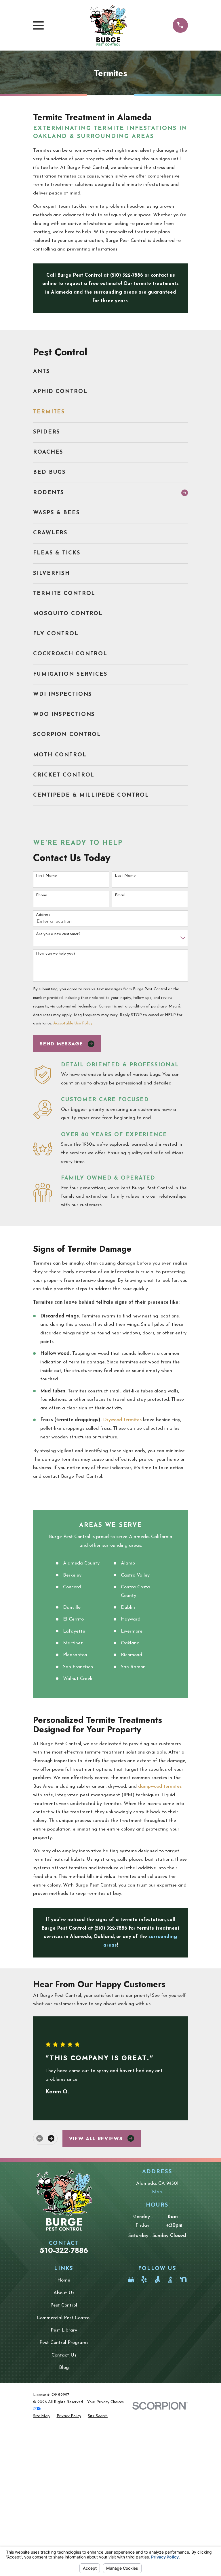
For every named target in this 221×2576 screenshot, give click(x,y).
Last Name (125, 876)
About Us (64, 2293)
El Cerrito (73, 1619)
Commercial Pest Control (64, 2318)
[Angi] (157, 2279)
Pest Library (64, 2330)
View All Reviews (96, 2138)
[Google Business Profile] (131, 2279)
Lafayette (74, 1631)
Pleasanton (75, 1655)
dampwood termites (160, 1786)
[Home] (108, 25)
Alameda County (81, 1563)
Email (120, 895)
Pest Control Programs (64, 2343)
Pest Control (64, 2305)
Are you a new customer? (58, 934)
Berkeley (72, 1575)
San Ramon (133, 1667)
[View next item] (51, 2138)
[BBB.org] (170, 2279)
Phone (41, 895)
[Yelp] (144, 2279)
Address (43, 915)
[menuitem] (110, 372)
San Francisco (78, 1667)
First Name (46, 876)
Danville (72, 1607)
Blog (64, 2368)
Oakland (130, 1643)
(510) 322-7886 (127, 275)
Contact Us (64, 2355)
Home (64, 2280)
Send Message (61, 1044)
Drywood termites (122, 1420)
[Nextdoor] (183, 2279)
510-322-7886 (64, 2250)
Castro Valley (135, 1575)
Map (157, 2192)
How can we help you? (56, 954)
